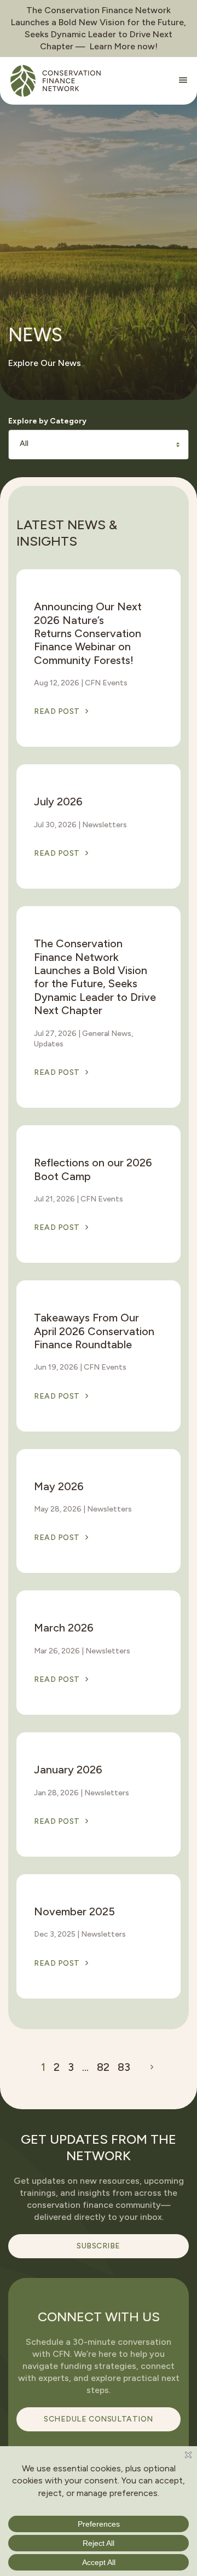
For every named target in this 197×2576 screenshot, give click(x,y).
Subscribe (99, 2246)
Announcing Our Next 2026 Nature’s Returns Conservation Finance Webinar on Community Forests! (88, 633)
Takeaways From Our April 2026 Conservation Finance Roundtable (94, 1331)
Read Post (57, 711)
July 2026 (58, 802)
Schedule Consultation (99, 2419)
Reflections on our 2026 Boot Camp (93, 1169)
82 (103, 2067)
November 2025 (74, 1911)
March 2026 (64, 1628)
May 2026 (59, 1486)
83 (124, 2067)
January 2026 (68, 1770)
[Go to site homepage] (56, 81)
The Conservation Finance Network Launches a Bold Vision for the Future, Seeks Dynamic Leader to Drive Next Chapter (95, 977)
